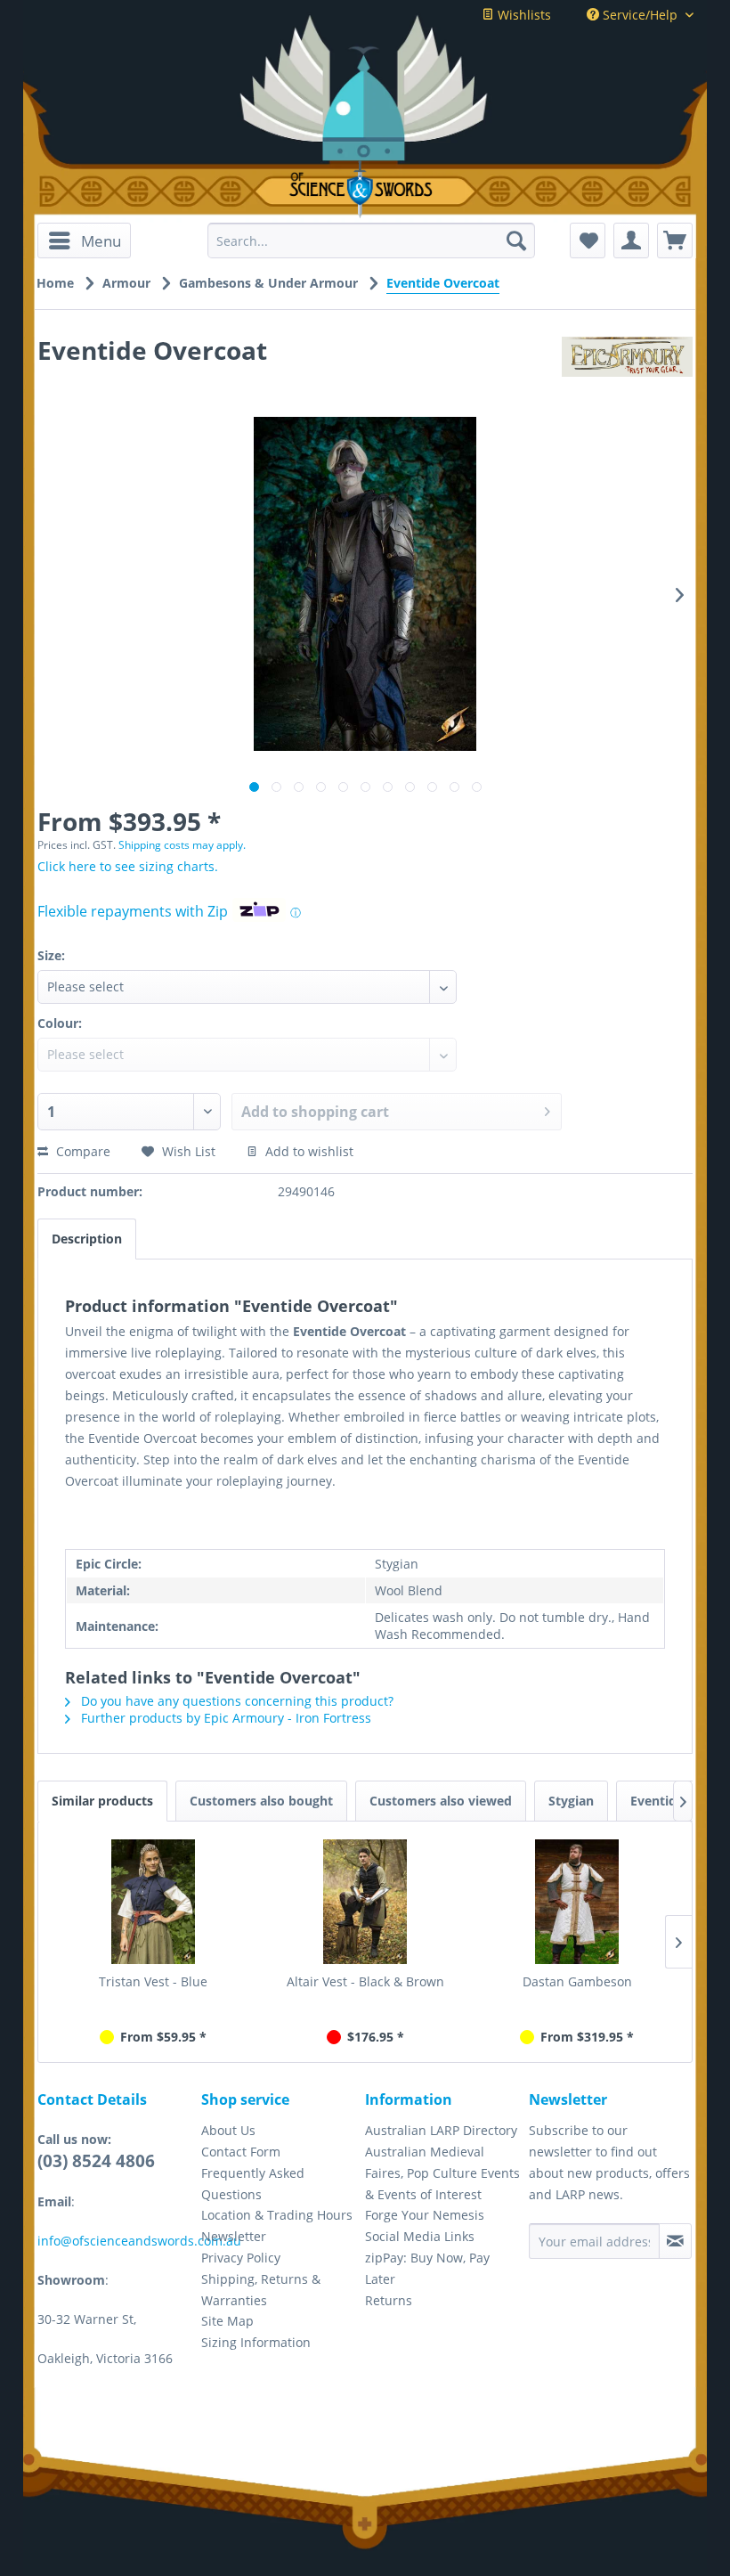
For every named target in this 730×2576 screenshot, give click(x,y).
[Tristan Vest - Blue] (153, 1902)
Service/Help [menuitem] (640, 15)
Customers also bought (261, 1801)
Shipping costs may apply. (182, 845)
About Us (228, 2130)
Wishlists (523, 15)
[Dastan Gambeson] (577, 1902)
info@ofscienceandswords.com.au (139, 2241)
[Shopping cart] (675, 240)
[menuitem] (84, 240)
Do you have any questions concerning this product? (235, 1701)
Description (87, 1239)
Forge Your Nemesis (425, 2215)
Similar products (102, 1801)
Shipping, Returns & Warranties (261, 2290)
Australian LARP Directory (441, 2130)
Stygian (571, 1801)
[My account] (631, 240)
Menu (101, 241)
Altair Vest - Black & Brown (365, 1981)
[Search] (516, 240)
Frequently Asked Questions (253, 2184)
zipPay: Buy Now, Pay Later (427, 2268)
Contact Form (241, 2152)
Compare (81, 1151)
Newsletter (234, 2236)
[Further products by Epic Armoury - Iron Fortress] (627, 368)
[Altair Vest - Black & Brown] (365, 1902)
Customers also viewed (441, 1801)
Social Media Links (420, 2236)
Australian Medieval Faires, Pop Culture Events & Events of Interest (442, 2173)
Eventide (657, 1801)
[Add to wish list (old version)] (588, 240)
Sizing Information (256, 2342)
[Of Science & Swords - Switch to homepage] (365, 189)
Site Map (227, 2321)
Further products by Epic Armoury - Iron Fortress (224, 1718)
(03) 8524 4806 (96, 2161)
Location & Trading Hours (277, 2215)
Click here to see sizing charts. (128, 866)
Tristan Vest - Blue (153, 1981)
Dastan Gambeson (577, 1981)
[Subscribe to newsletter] (675, 2241)
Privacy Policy (241, 2258)
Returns (389, 2300)
